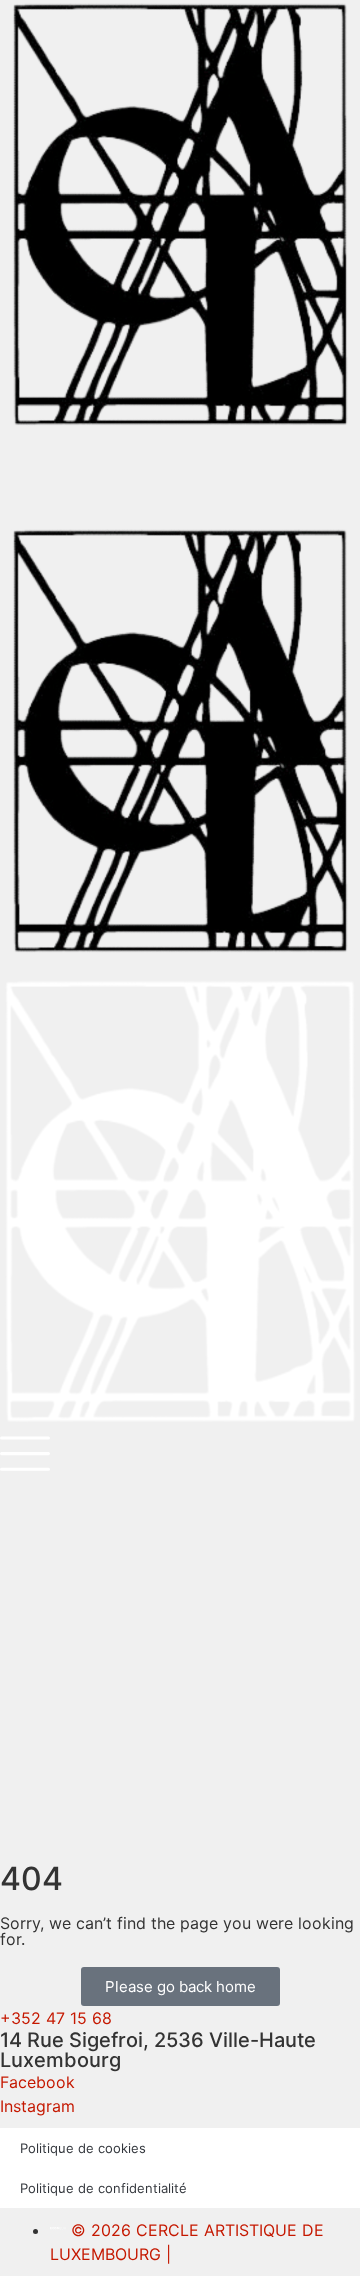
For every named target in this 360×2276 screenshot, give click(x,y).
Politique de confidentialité (103, 2188)
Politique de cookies (83, 2148)
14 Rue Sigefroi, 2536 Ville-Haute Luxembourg (158, 2050)
